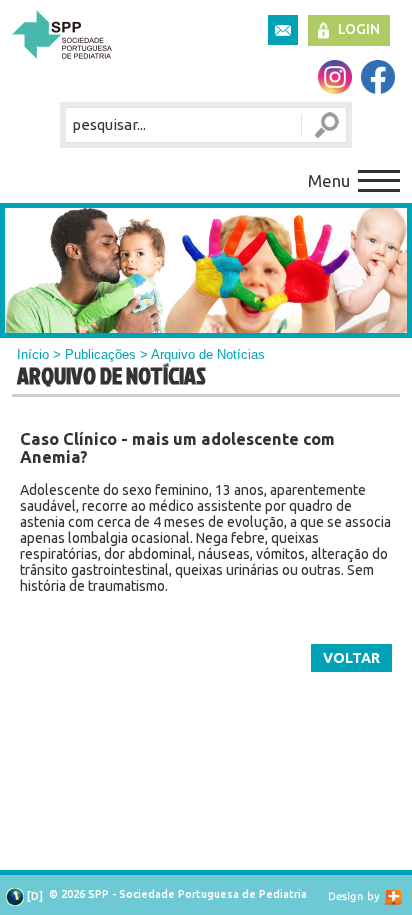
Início (33, 354)
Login (359, 29)
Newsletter (283, 30)
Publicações (100, 354)
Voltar (351, 658)
